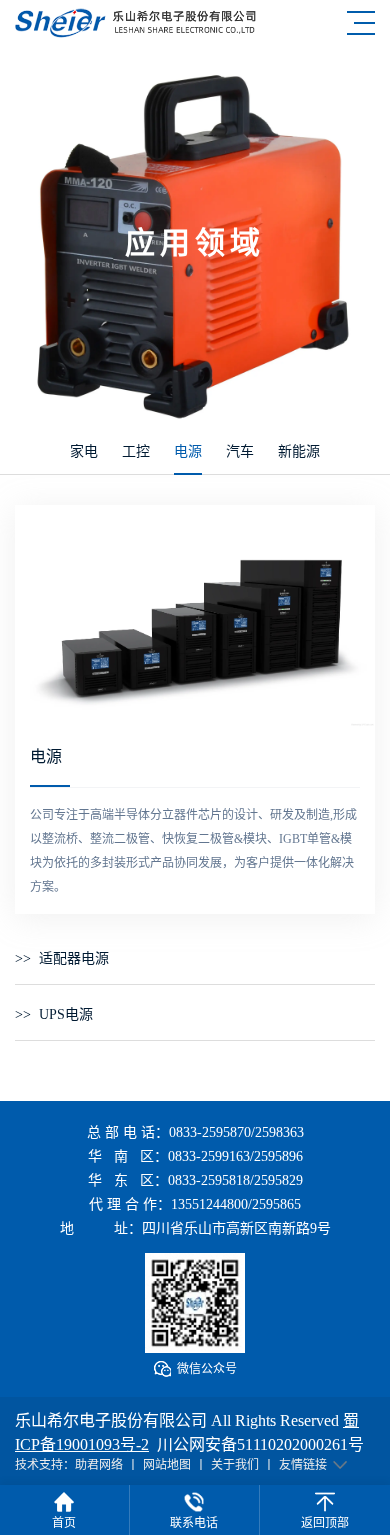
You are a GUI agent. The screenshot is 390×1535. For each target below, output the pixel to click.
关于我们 (235, 1465)
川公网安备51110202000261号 (260, 1444)
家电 (84, 451)
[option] (195, 616)
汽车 (240, 451)
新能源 (299, 451)
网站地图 (167, 1465)
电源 (188, 451)
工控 (136, 451)
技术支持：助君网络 (69, 1465)
